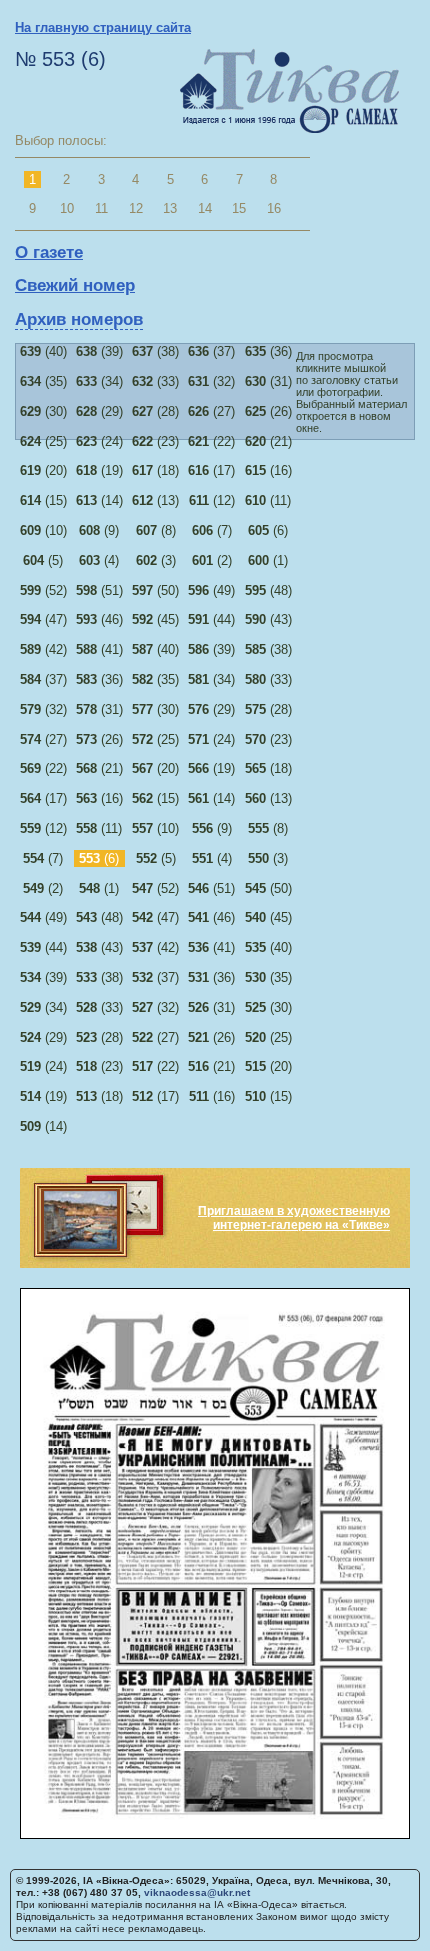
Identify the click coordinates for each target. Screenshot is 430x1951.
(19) (99, 470)
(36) (268, 351)
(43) (268, 619)
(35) (43, 381)
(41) (99, 649)
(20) (43, 470)
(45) (155, 619)
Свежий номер (75, 285)
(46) (99, 619)
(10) (43, 530)
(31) (268, 381)
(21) (268, 441)
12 (136, 208)
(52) (43, 590)
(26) (268, 411)
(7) (212, 530)
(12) (212, 500)
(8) (156, 530)
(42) (43, 649)
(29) (99, 411)
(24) (99, 441)
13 (170, 208)
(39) (99, 351)
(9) (99, 530)
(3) (156, 560)
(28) (155, 411)
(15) (43, 500)
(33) (155, 381)
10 (67, 208)
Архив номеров (79, 319)
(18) (155, 470)
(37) (211, 351)
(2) (212, 560)
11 (101, 208)
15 (239, 208)
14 (205, 208)
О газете (49, 252)
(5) (43, 560)
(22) (211, 441)
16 (274, 208)
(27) (211, 411)
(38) (155, 351)
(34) (99, 381)
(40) (43, 351)
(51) (99, 590)
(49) (211, 590)
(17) (211, 470)
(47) (43, 619)
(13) (155, 500)
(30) (43, 411)
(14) (99, 500)
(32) (211, 381)
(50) (155, 590)
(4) (99, 560)
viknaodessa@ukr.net (197, 1892)
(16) (268, 470)
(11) (268, 500)
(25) (43, 441)
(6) (268, 530)
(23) (155, 441)
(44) (211, 619)
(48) (268, 590)
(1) (268, 560)
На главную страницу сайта (103, 27)
